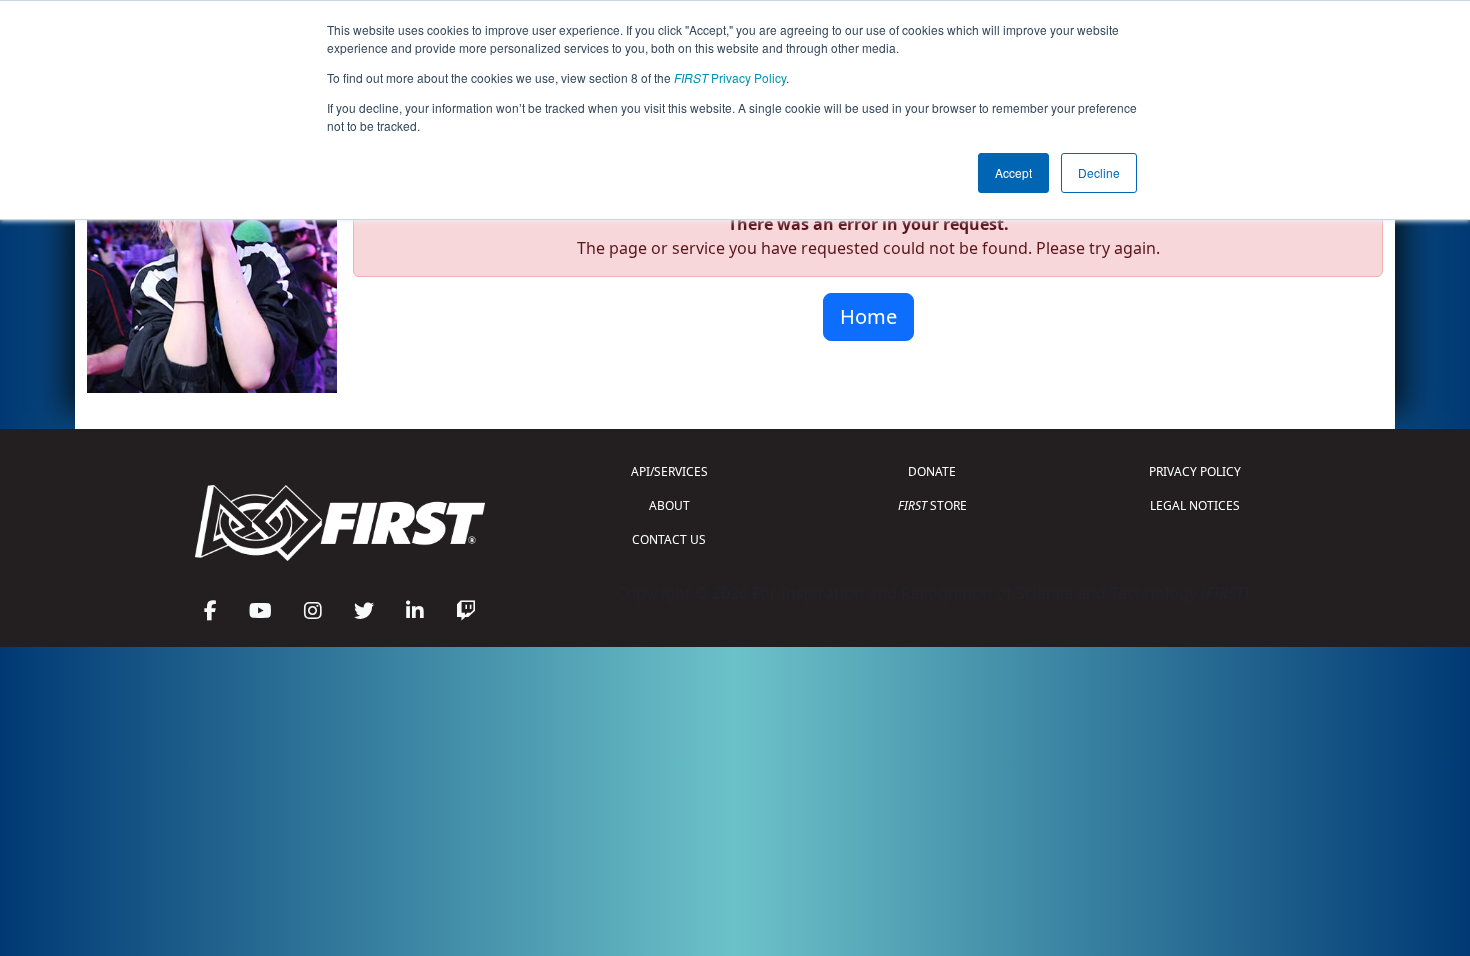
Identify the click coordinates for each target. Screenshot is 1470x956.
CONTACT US (669, 539)
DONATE (932, 471)
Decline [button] (1099, 172)
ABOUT (669, 505)
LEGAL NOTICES (1195, 505)
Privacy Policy (730, 77)
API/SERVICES (669, 471)
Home (868, 316)
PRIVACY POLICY (1195, 471)
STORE (932, 505)
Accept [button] (1013, 172)
